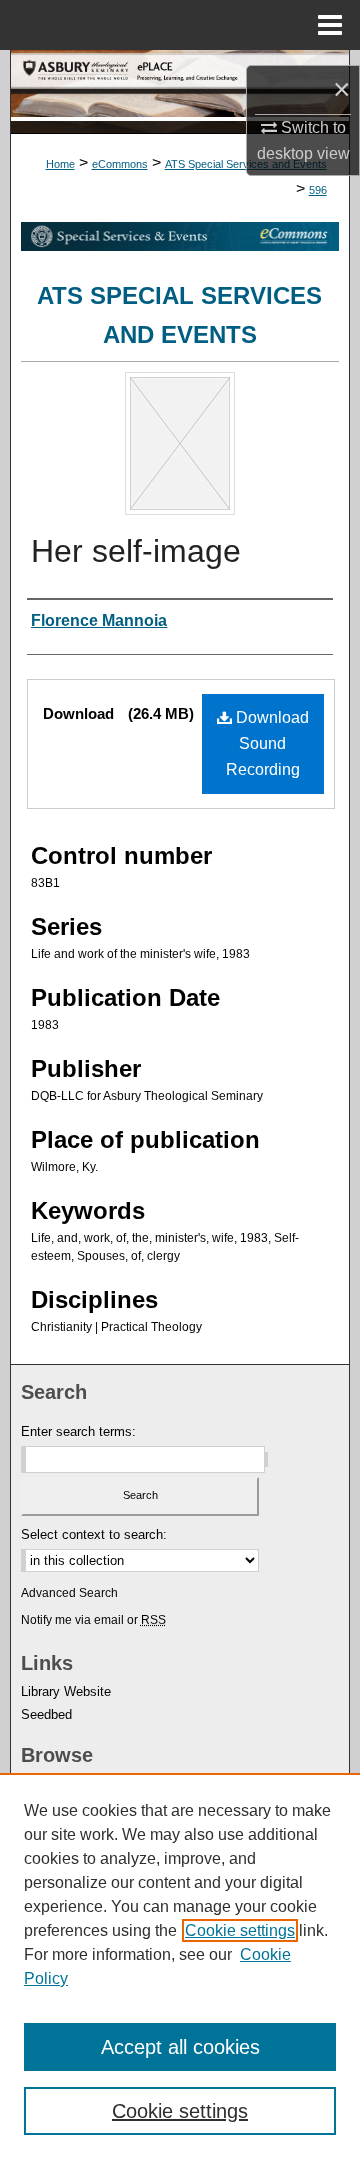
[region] (180, 1966)
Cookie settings (240, 1930)
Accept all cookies (180, 2047)
